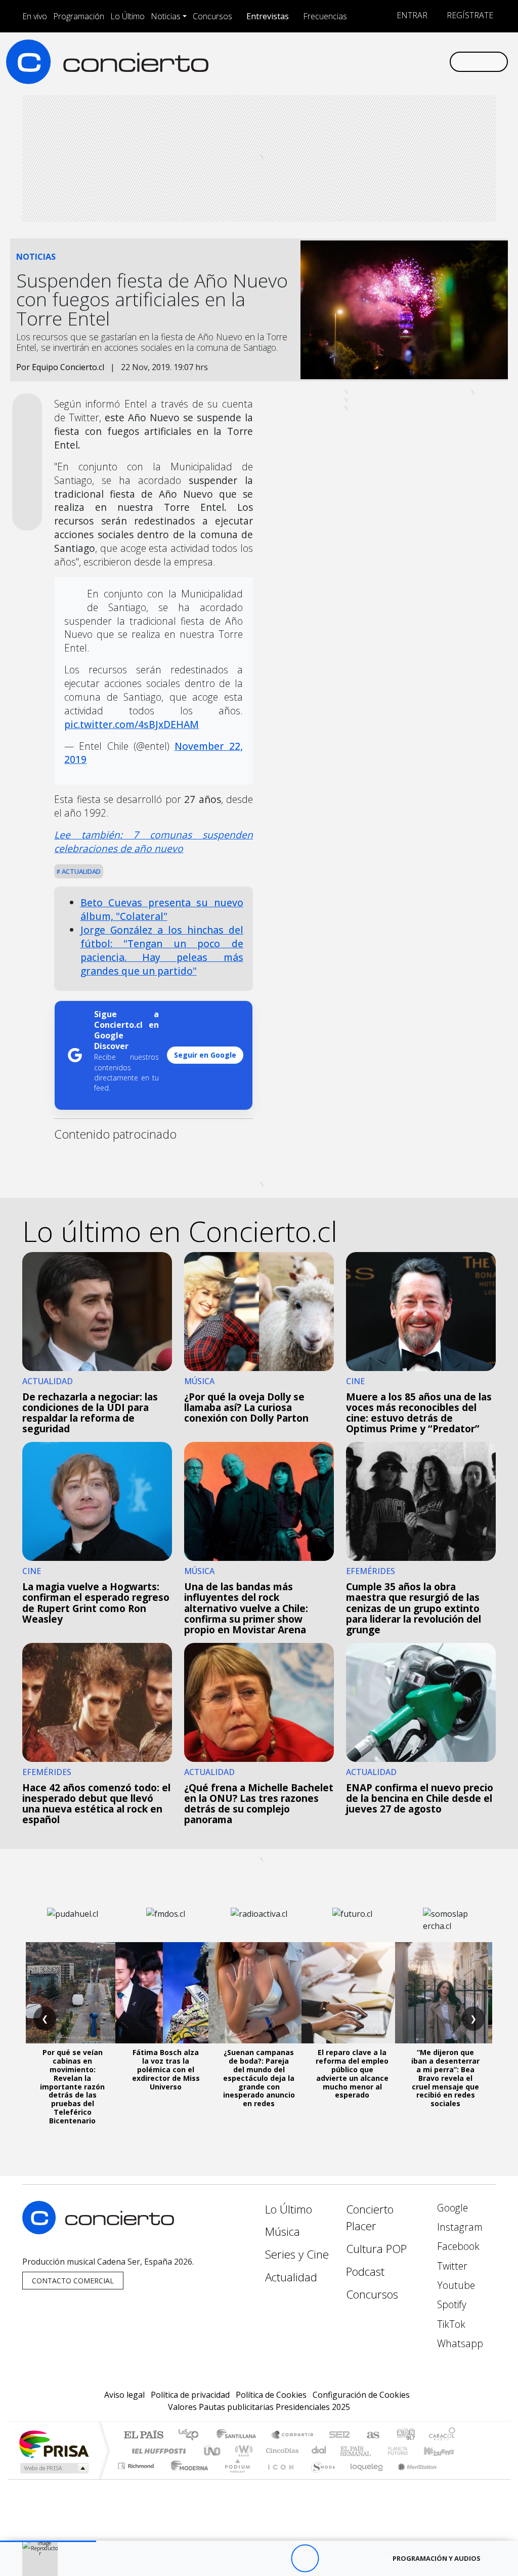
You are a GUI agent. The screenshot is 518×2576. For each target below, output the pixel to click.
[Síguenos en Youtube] (393, 61)
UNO (213, 2451)
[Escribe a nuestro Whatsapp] (441, 61)
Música (283, 2231)
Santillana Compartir (293, 2436)
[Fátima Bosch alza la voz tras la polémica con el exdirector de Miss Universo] (166, 1993)
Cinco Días (281, 2451)
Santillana (239, 2436)
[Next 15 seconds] (333, 2559)
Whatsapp (459, 2343)
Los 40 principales (192, 2436)
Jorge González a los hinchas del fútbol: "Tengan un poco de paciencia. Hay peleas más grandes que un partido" (162, 950)
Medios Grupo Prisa (53, 2468)
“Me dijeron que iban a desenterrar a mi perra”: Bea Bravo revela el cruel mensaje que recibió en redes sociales (445, 2078)
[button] (48, 2541)
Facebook (457, 2246)
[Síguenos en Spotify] (409, 61)
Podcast (365, 2271)
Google (451, 2208)
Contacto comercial (73, 2281)
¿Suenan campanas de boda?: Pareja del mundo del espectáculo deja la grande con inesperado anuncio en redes (259, 2078)
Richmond (137, 2479)
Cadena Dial (407, 2451)
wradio (242, 2451)
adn (405, 2436)
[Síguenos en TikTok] (425, 61)
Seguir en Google (205, 1055)
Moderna (187, 2479)
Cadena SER (339, 2436)
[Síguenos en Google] (328, 61)
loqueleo (363, 2479)
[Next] (360, 2559)
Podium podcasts (137, 2463)
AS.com (372, 2436)
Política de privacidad (190, 2395)
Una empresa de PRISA (54, 2444)
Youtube (455, 2285)
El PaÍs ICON (279, 2479)
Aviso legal (124, 2395)
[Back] (249, 2559)
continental (319, 2451)
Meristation (412, 2479)
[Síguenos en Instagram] (344, 61)
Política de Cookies (271, 2395)
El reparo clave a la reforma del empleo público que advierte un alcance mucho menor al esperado (352, 2074)
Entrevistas (268, 16)
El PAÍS (143, 2436)
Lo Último (127, 16)
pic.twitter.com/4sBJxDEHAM (132, 724)
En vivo (35, 16)
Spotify (450, 2304)
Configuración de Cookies (361, 2395)
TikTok (450, 2324)
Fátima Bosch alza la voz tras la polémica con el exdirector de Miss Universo (166, 2069)
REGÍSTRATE (469, 15)
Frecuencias (325, 16)
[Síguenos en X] (376, 61)
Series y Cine (297, 2254)
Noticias (166, 16)
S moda (320, 2479)
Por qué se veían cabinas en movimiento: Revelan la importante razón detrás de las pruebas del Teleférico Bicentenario (72, 2086)
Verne (376, 2451)
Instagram (459, 2227)
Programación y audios (437, 2558)
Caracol (442, 2436)
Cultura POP (376, 2249)
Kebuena (444, 2451)
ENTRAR (411, 15)
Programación (79, 16)
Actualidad (80, 871)
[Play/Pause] (305, 2559)
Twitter (451, 2266)
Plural (234, 2479)
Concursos (212, 16)
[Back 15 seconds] (277, 2559)
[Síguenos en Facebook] (360, 61)
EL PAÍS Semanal (347, 2451)
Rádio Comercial (457, 2479)
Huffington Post (157, 2451)
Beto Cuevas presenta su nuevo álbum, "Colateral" (162, 909)
